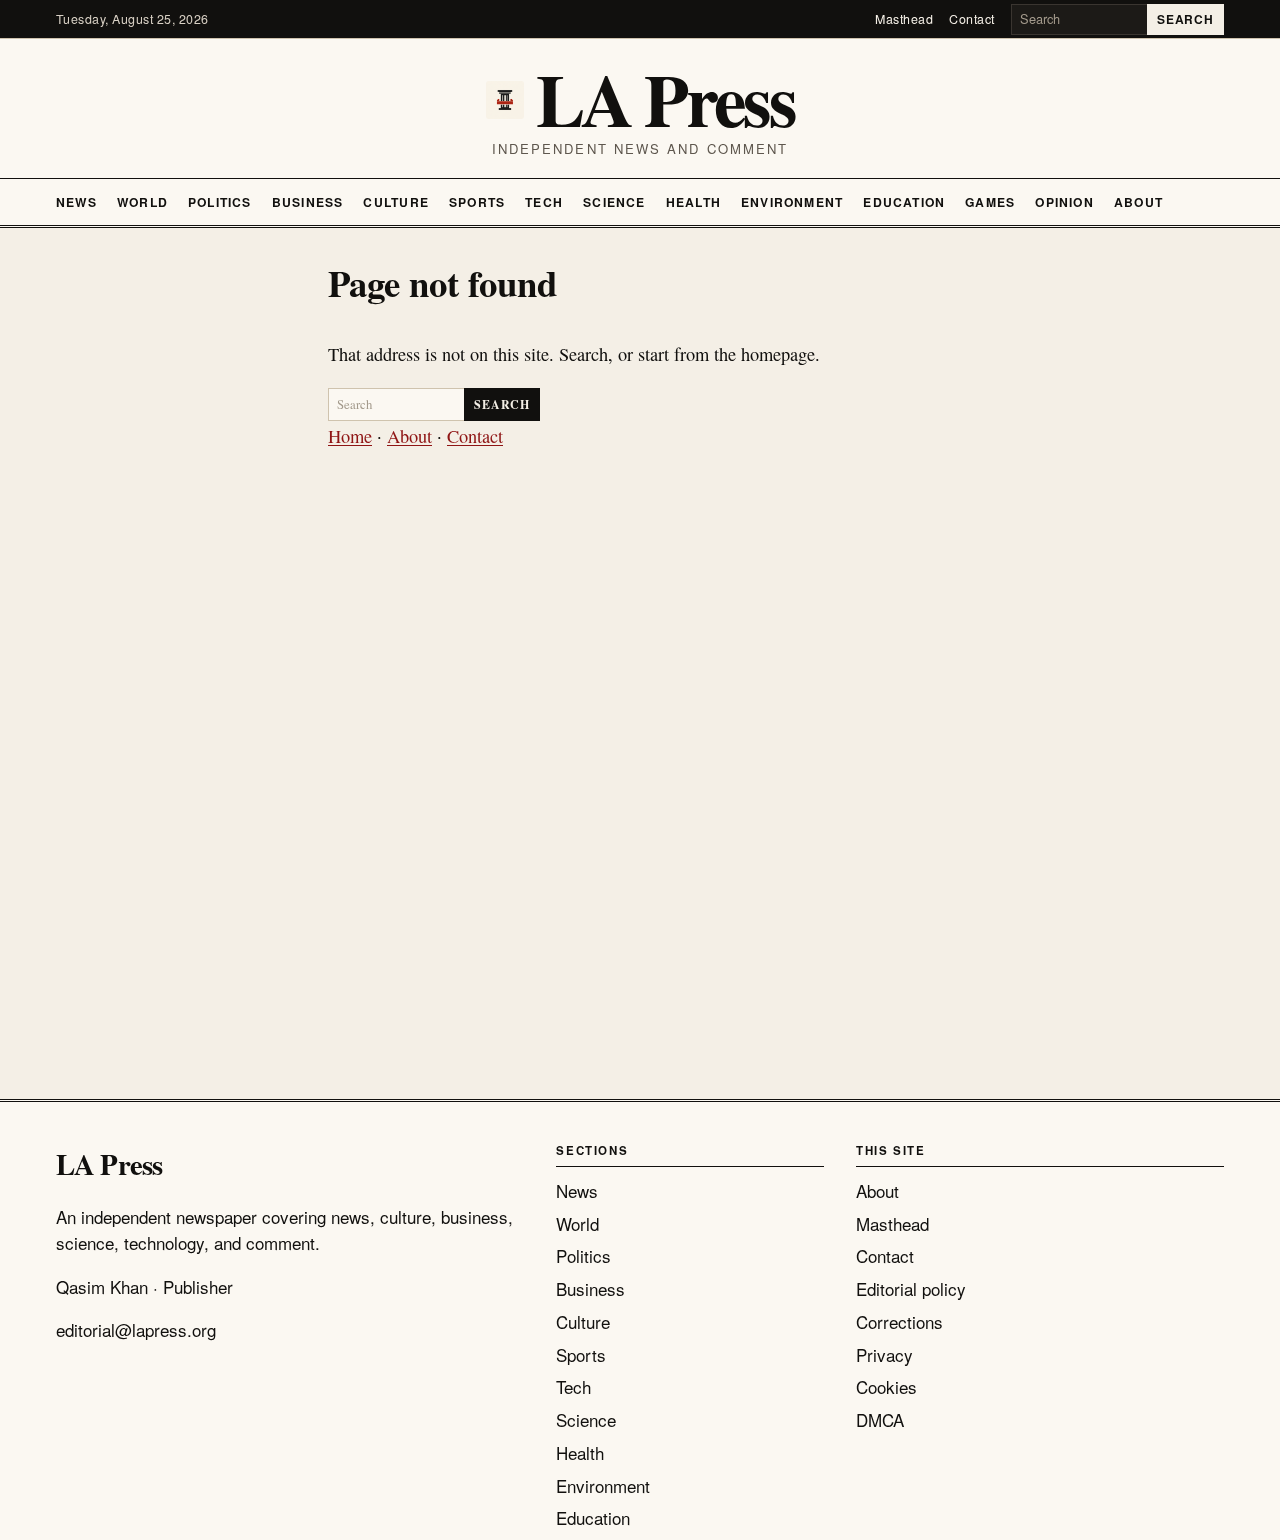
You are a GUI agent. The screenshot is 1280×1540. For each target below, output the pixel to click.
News (76, 202)
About (1138, 202)
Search (1185, 19)
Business (308, 202)
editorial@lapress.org (136, 1329)
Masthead (904, 19)
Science (614, 202)
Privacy (884, 1354)
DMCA (880, 1419)
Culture (396, 202)
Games (990, 202)
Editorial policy (911, 1288)
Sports (477, 202)
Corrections (899, 1321)
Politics (220, 202)
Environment (792, 202)
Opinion (1064, 202)
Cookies (886, 1386)
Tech (544, 202)
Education (904, 202)
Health (693, 202)
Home (350, 436)
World (142, 202)
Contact (972, 19)
